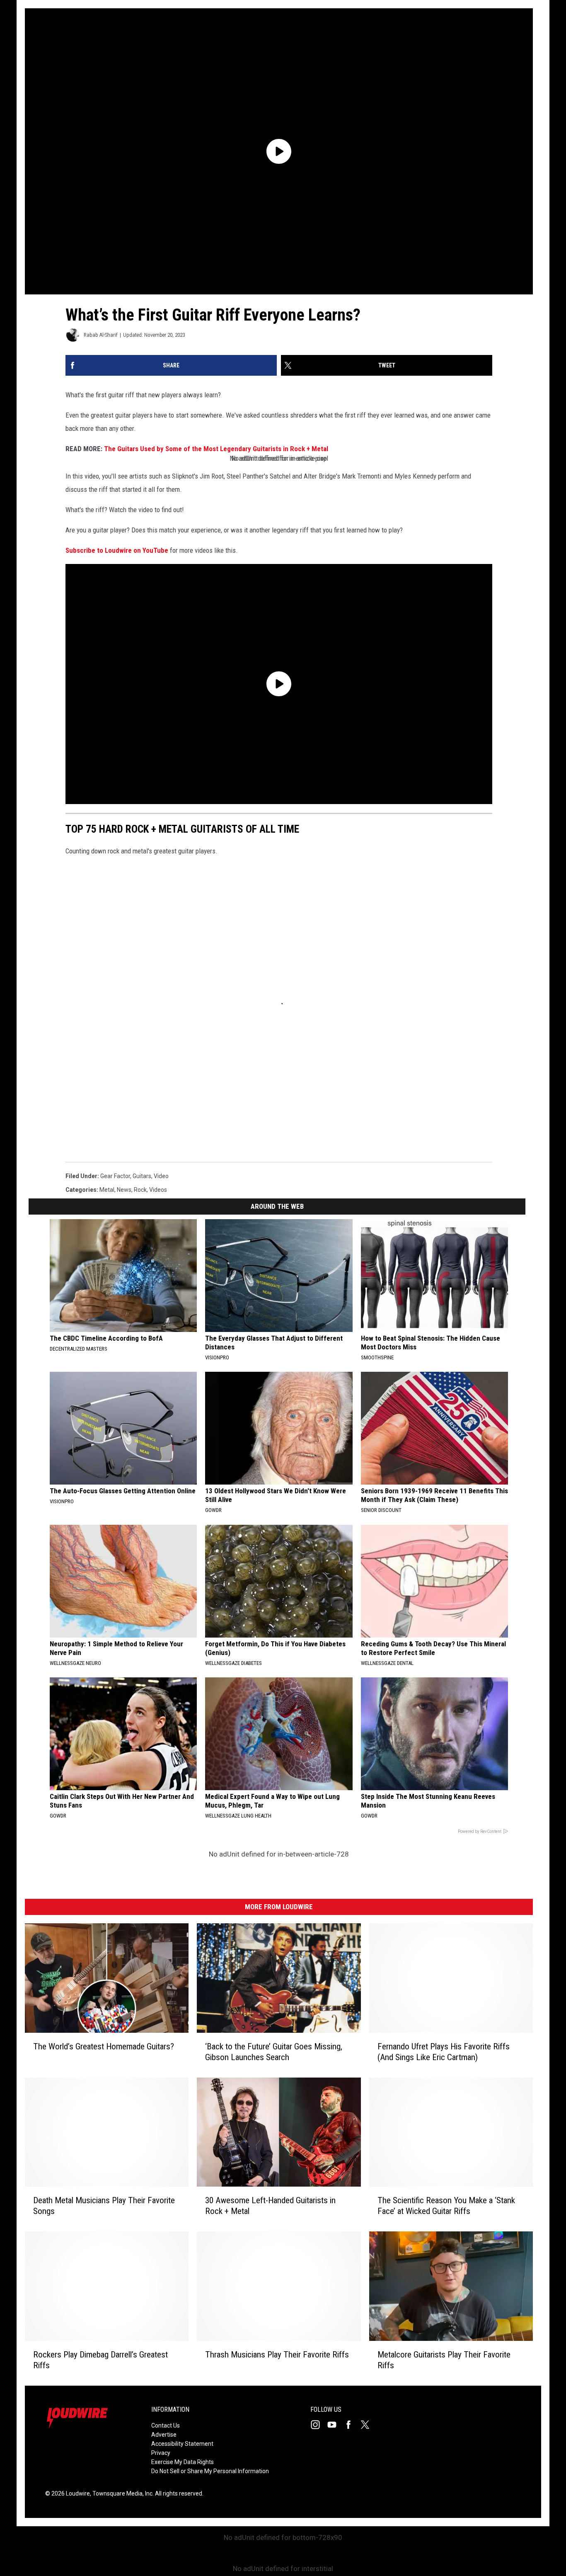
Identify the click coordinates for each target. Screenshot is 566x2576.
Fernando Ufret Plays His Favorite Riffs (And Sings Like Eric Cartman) (444, 2052)
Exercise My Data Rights (183, 2462)
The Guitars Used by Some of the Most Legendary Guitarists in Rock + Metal (216, 449)
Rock (140, 1190)
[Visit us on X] (368, 2425)
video (161, 1176)
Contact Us (166, 2425)
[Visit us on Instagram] (319, 2425)
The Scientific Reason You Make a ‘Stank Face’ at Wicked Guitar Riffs (446, 2206)
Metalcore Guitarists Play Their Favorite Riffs (444, 2360)
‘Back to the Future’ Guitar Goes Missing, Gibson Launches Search (274, 2052)
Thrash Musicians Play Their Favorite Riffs (277, 2355)
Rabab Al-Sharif (101, 335)
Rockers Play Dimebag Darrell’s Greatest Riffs (100, 2360)
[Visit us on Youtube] (335, 2425)
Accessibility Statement (182, 2444)
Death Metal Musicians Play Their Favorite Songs (104, 2206)
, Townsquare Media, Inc (121, 2493)
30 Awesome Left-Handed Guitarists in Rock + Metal (270, 2206)
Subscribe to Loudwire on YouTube (117, 550)
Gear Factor (115, 1176)
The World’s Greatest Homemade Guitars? (104, 2046)
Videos (158, 1190)
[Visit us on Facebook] (352, 2425)
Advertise (164, 2435)
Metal (107, 1190)
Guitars (142, 1176)
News (124, 1190)
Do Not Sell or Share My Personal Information (210, 2471)
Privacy (161, 2453)
